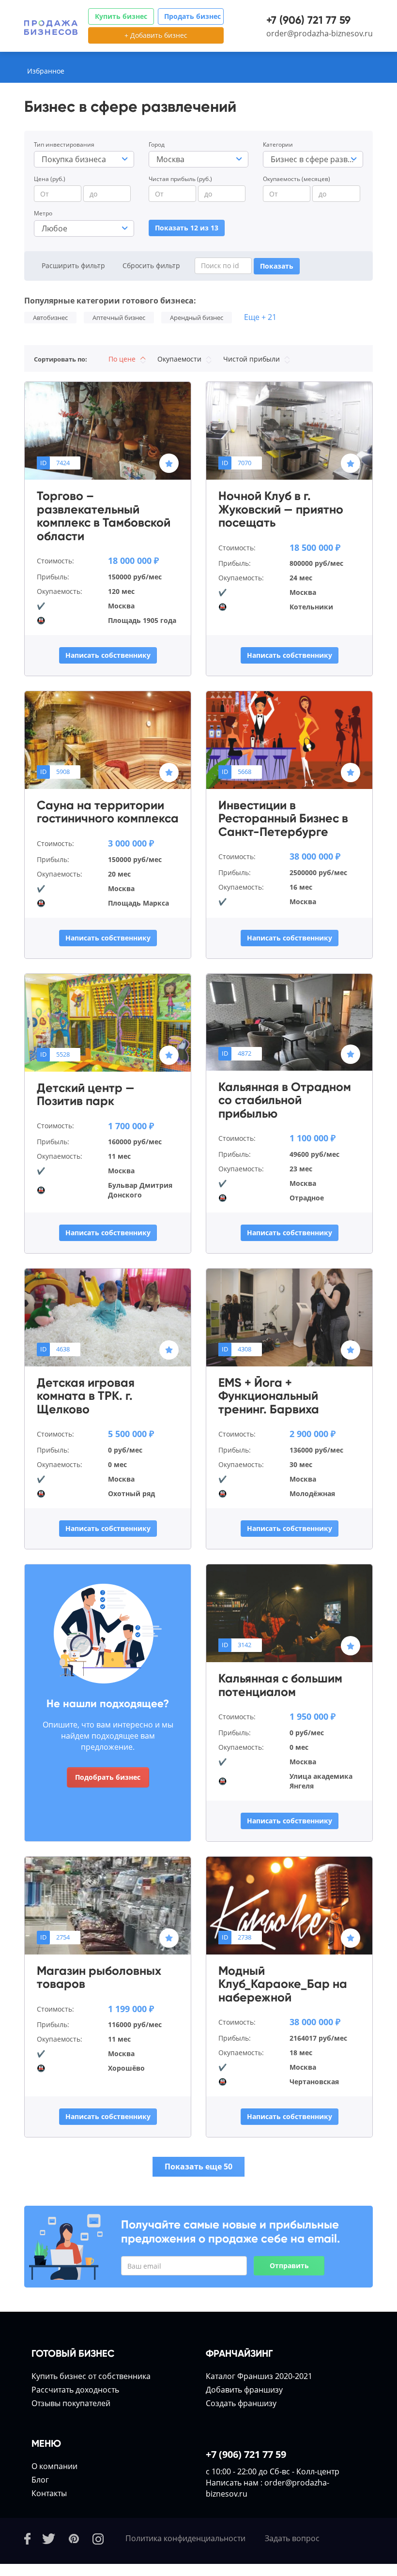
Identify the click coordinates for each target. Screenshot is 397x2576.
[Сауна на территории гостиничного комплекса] (108, 739)
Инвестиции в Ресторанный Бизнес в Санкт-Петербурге (283, 819)
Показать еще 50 (198, 2167)
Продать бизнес (192, 16)
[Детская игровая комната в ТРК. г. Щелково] (108, 1317)
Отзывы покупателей (71, 2403)
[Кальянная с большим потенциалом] (289, 1612)
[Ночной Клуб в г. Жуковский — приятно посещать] (289, 430)
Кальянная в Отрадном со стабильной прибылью (285, 1100)
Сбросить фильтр (151, 265)
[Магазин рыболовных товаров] (108, 1905)
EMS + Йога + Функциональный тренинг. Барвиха (269, 1396)
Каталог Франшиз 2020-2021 (259, 2376)
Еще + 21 (260, 317)
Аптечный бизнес (119, 318)
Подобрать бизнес (108, 1777)
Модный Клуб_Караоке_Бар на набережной (283, 1984)
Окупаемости (180, 359)
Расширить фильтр (73, 265)
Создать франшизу (241, 2403)
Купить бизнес (121, 16)
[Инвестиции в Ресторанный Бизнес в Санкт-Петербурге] (289, 739)
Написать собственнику (108, 655)
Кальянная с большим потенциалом (280, 1685)
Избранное (46, 71)
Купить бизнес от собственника (91, 2376)
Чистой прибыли (252, 359)
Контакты (49, 2493)
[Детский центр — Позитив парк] (108, 1022)
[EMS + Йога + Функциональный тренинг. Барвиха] (289, 1317)
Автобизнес (50, 318)
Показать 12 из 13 (187, 228)
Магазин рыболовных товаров (99, 1977)
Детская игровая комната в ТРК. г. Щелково (86, 1396)
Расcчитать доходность (75, 2390)
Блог (40, 2480)
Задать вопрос (292, 2538)
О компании (54, 2466)
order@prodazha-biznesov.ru (320, 33)
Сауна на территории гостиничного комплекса (108, 812)
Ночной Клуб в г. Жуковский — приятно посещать (281, 509)
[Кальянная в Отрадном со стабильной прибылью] (289, 1021)
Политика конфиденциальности (185, 2538)
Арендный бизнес (197, 318)
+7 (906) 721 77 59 (308, 20)
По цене (123, 359)
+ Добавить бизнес (156, 35)
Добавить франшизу (244, 2390)
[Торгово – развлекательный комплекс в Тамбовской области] (108, 430)
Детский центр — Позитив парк (86, 1095)
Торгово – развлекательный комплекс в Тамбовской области (104, 516)
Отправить (289, 2265)
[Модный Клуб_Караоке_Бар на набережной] (289, 1905)
